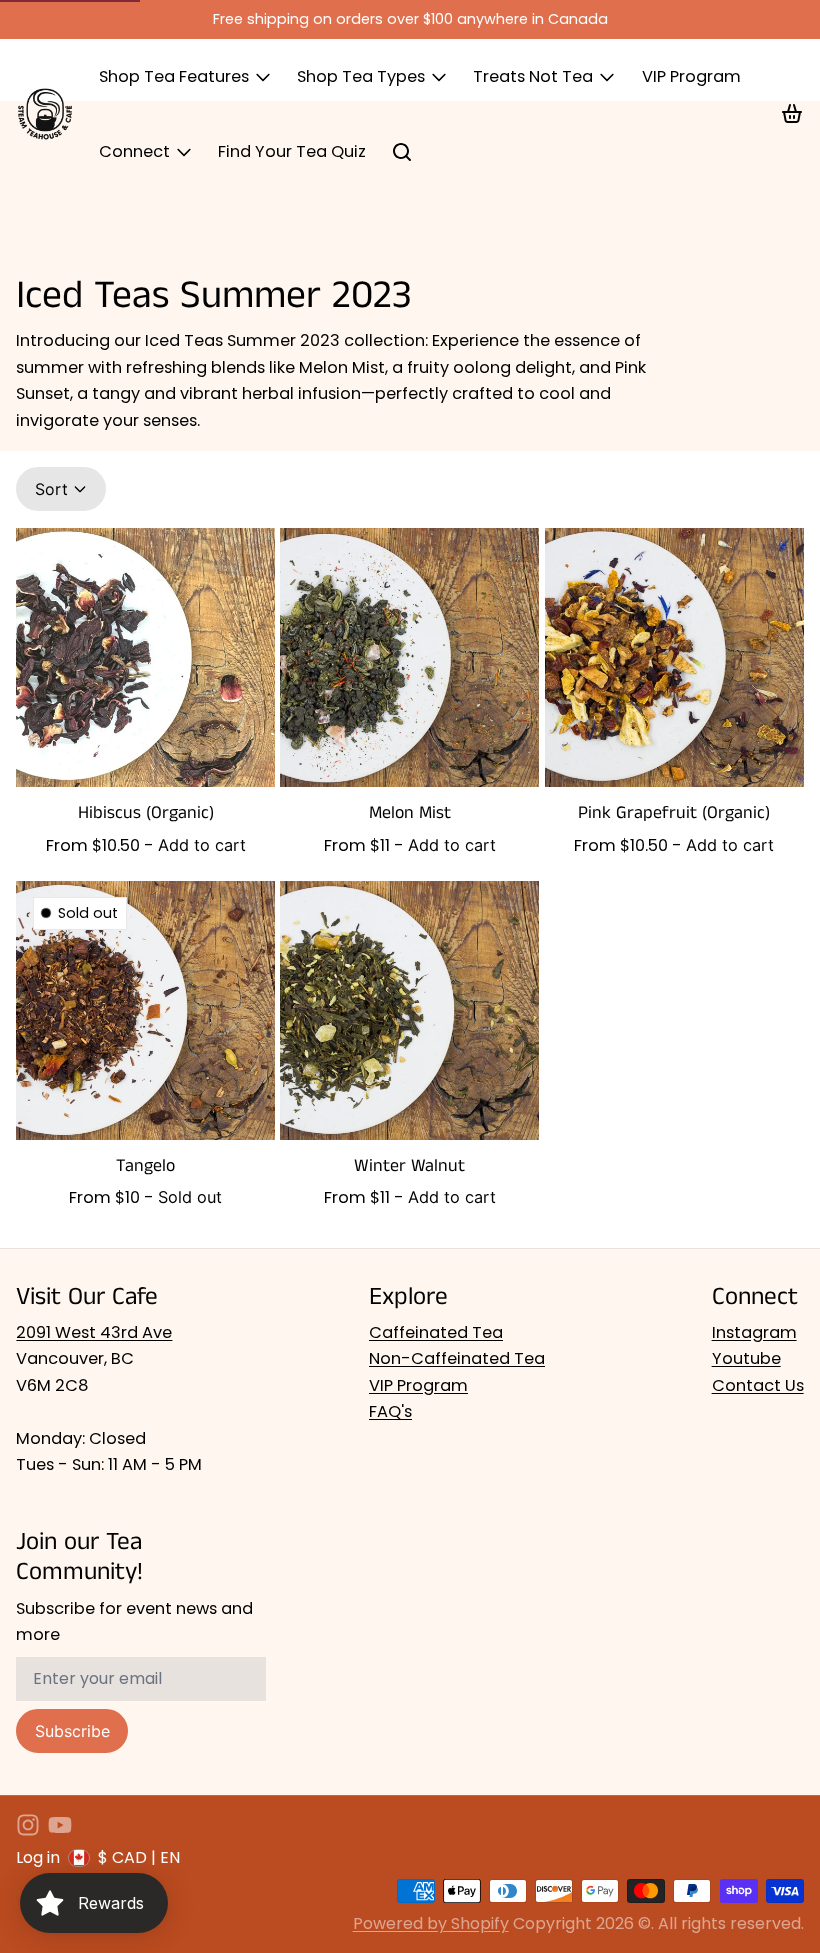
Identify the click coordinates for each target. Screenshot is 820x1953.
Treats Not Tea (533, 76)
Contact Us (758, 1385)
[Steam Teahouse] (45, 114)
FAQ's (390, 1411)
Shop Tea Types (361, 76)
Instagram (754, 1332)
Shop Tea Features (174, 76)
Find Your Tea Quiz (292, 151)
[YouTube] (60, 1825)
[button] (202, 845)
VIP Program (691, 76)
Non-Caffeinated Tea (457, 1358)
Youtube (746, 1358)
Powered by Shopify (431, 1923)
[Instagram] (28, 1825)
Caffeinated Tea (436, 1332)
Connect (134, 151)
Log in (38, 1857)
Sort (51, 489)
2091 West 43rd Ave (94, 1332)
